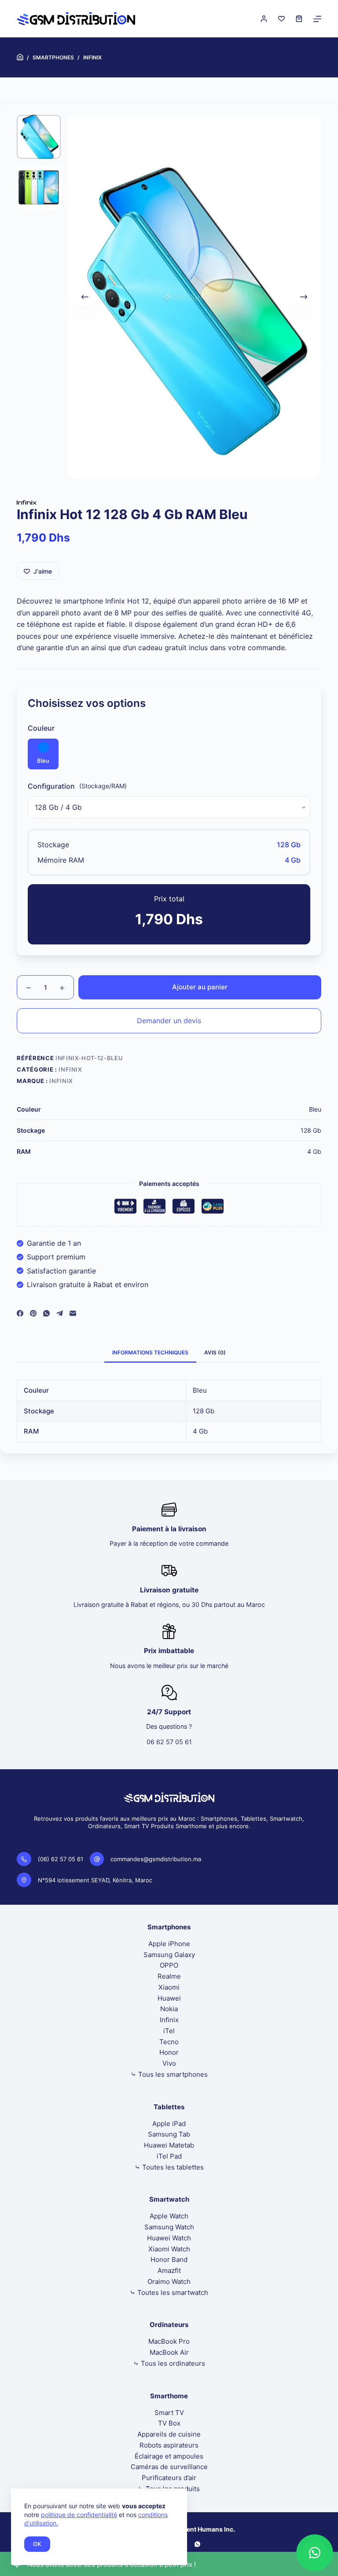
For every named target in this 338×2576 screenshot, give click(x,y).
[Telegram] (60, 1313)
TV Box (169, 2423)
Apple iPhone (169, 1944)
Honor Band (169, 2259)
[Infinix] (27, 502)
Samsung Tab (169, 2134)
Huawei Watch (169, 2238)
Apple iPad (169, 2124)
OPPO (169, 1965)
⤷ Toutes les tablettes (169, 2167)
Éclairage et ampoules (169, 2456)
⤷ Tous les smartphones (169, 2074)
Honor (169, 2052)
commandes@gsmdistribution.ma (156, 1859)
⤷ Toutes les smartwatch (169, 2292)
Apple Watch (169, 2216)
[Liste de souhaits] (281, 19)
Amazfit (169, 2270)
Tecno (169, 2042)
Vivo (169, 2063)
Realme (169, 1976)
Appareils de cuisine (169, 2434)
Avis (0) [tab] (215, 1352)
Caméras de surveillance (169, 2467)
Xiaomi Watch (169, 2249)
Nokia (169, 2009)
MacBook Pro (169, 2341)
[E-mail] (73, 1313)
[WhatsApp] (46, 1313)
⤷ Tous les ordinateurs (169, 2363)
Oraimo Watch (169, 2281)
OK (37, 2544)
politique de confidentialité (79, 2515)
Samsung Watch (169, 2227)
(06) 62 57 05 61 (61, 1859)
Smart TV (169, 2413)
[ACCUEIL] (20, 57)
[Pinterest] (33, 1313)
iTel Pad (169, 2156)
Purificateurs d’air (169, 2478)
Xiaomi (169, 1987)
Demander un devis (169, 1021)
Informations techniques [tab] (150, 1352)
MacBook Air (169, 2352)
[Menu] (317, 19)
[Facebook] (20, 1313)
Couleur (41, 728)
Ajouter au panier (200, 987)
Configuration (51, 786)
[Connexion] (264, 19)
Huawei (169, 1998)
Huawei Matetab (169, 2145)
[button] (315, 2553)
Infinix (70, 1069)
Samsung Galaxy (169, 1955)
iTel (169, 2031)
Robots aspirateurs (169, 2445)
